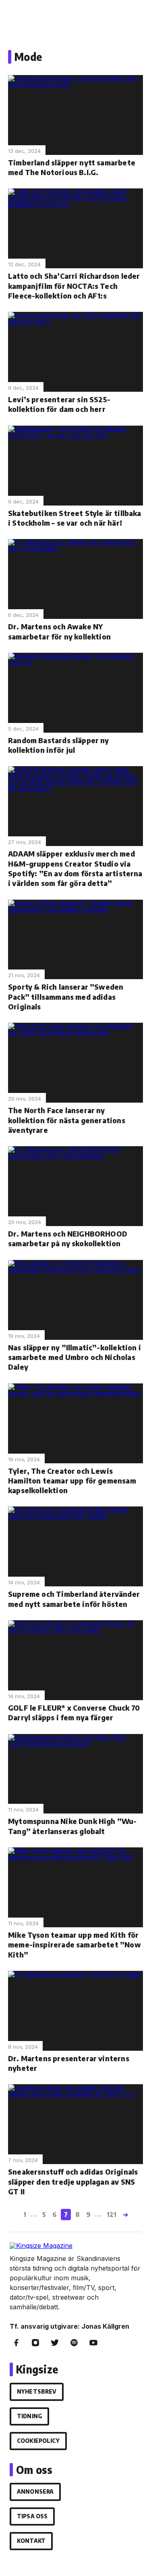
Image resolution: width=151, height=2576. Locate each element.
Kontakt (31, 2541)
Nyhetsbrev (37, 2391)
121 (112, 2215)
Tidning (29, 2416)
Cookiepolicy (38, 2441)
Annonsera (35, 2491)
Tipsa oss (32, 2516)
